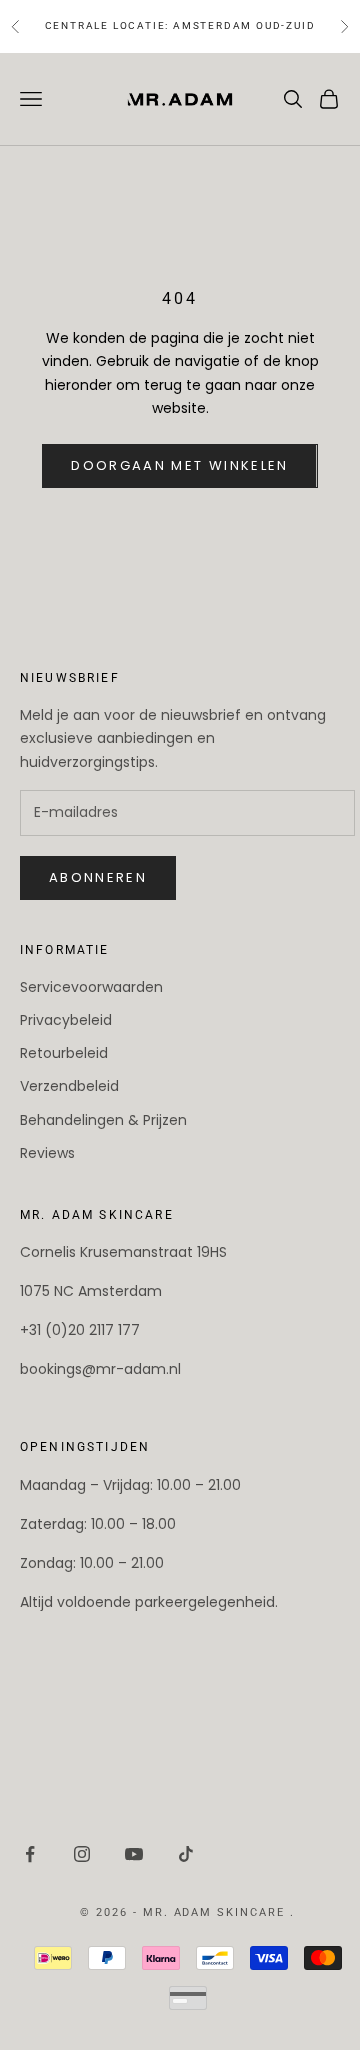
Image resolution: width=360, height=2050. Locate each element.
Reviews (47, 1153)
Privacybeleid (66, 1020)
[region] (279, 1969)
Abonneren (98, 877)
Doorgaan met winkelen (179, 465)
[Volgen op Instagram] (82, 1854)
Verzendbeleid (69, 1086)
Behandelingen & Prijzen (103, 1120)
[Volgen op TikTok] (186, 1854)
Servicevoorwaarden (91, 987)
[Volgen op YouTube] (134, 1854)
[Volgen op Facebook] (30, 1854)
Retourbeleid (64, 1053)
